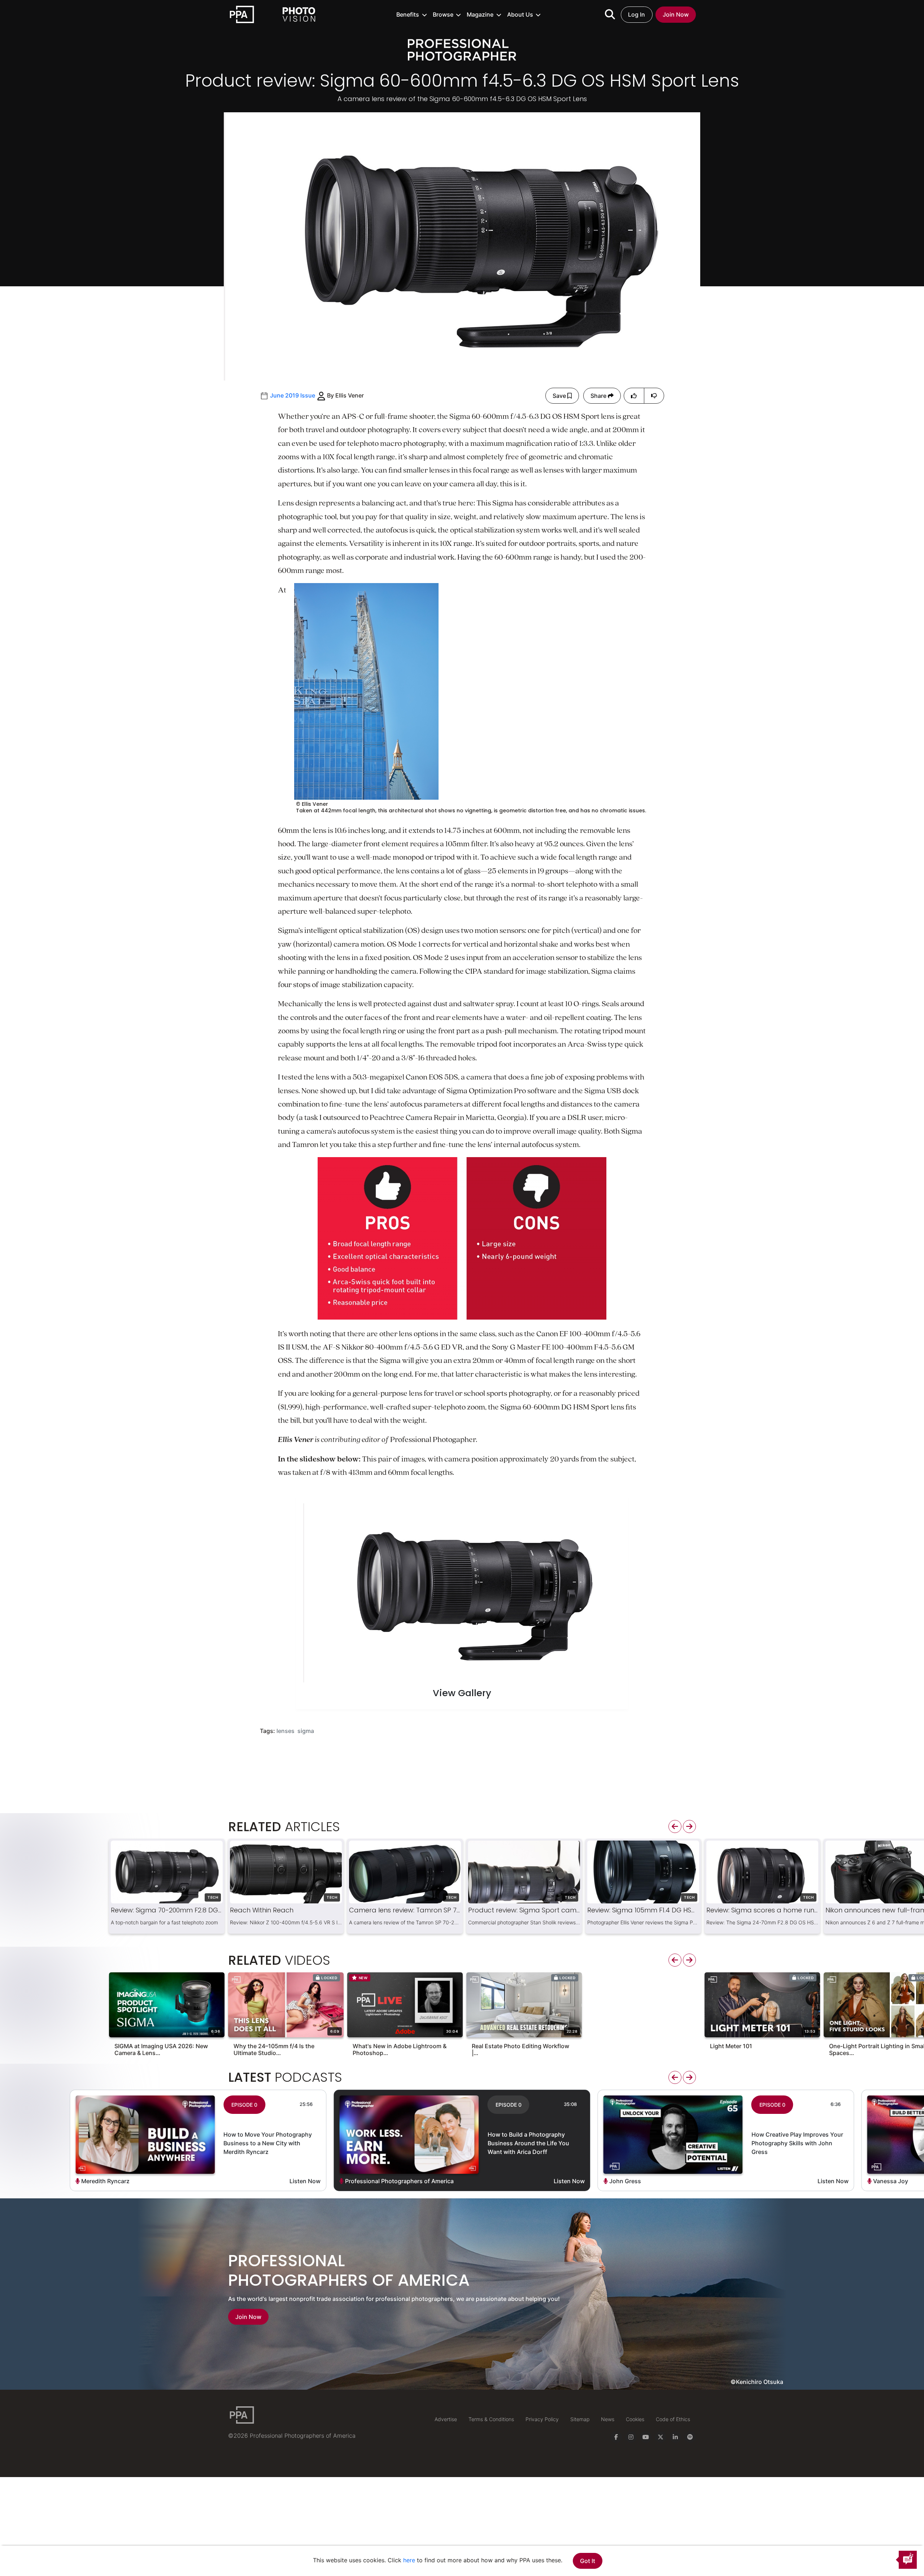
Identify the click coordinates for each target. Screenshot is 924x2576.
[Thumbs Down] (654, 396)
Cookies (635, 2419)
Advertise (446, 2419)
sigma (306, 1731)
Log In (637, 14)
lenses (286, 1731)
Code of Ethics (673, 2419)
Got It (588, 2561)
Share (599, 396)
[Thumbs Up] (634, 396)
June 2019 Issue (293, 395)
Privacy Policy (542, 2419)
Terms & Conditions (491, 2419)
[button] (412, 14)
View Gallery (462, 1694)
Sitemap (580, 2419)
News (608, 2419)
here (409, 2560)
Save (560, 396)
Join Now (676, 14)
